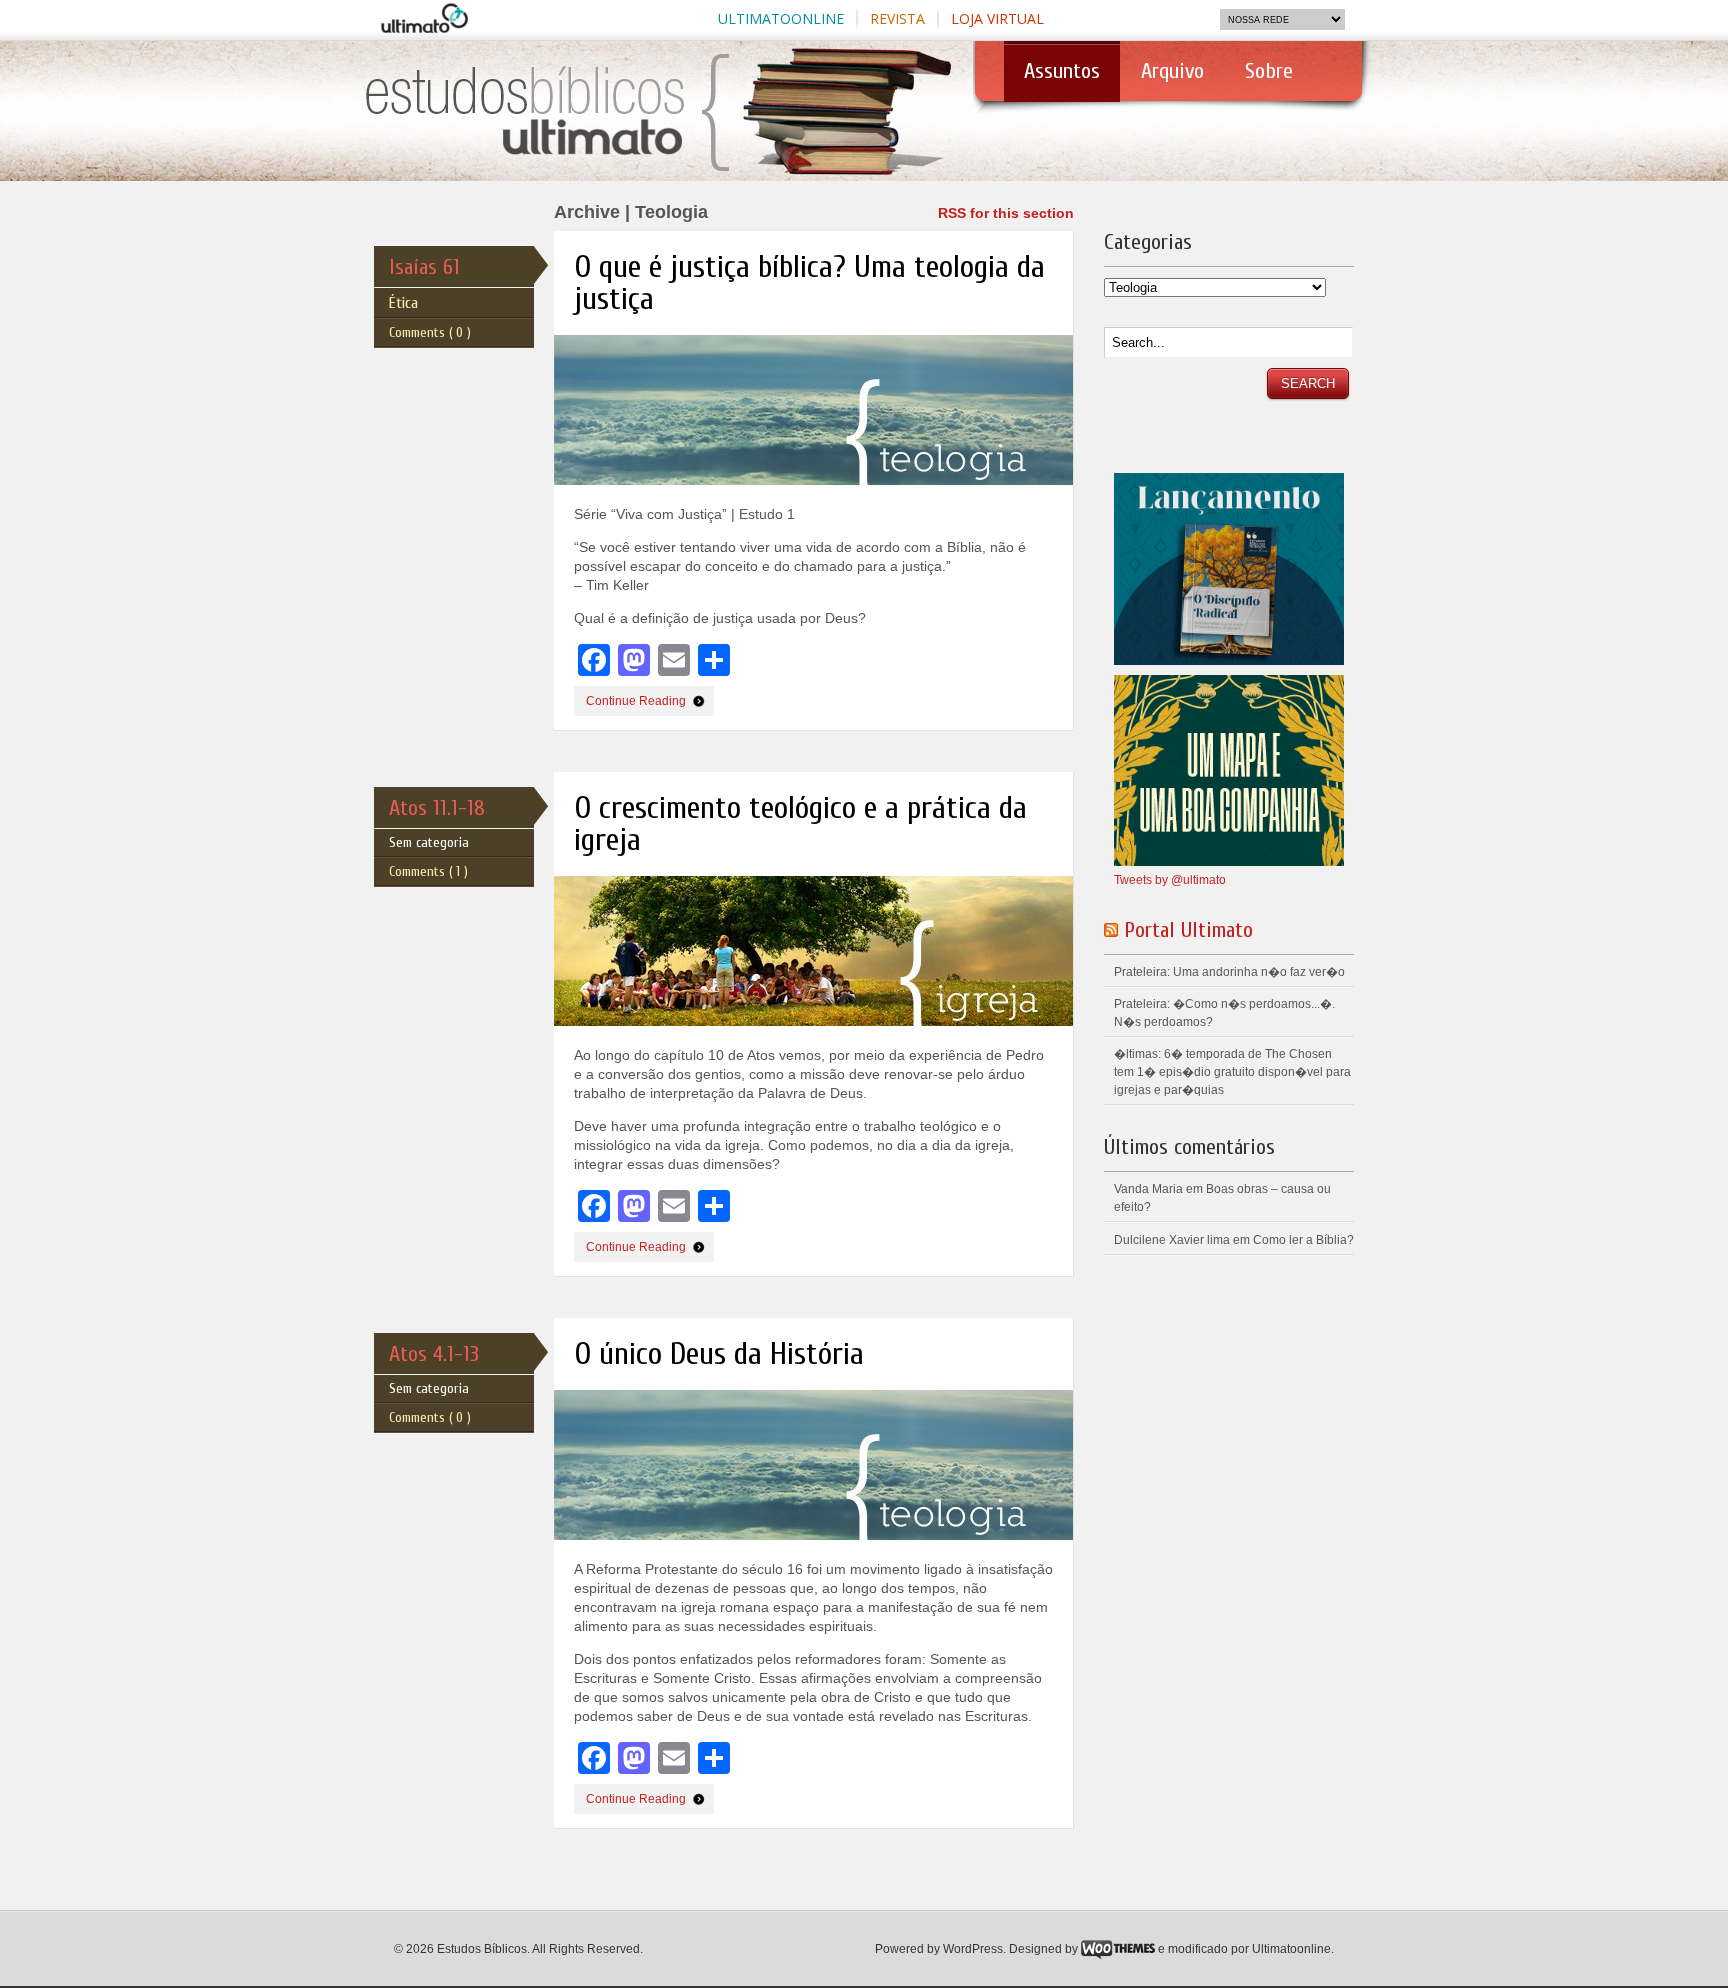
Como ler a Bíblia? (1303, 1240)
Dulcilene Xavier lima (1172, 1240)
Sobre (1269, 71)
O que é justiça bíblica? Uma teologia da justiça (809, 282)
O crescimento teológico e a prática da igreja (800, 823)
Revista (897, 18)
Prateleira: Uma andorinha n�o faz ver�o (1229, 972)
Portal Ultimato (1188, 930)
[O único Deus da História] (823, 1556)
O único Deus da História (719, 1353)
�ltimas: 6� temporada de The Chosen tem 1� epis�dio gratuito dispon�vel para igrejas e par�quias (1232, 1072)
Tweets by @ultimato (1170, 880)
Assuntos (1052, 80)
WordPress (973, 1949)
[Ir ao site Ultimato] (432, 26)
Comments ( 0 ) (430, 332)
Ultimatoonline (781, 18)
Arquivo (1172, 71)
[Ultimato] (622, 163)
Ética (403, 303)
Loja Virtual (997, 18)
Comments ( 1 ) (428, 871)
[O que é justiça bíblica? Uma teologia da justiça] (823, 501)
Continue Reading (636, 701)
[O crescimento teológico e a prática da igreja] (823, 1042)
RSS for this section (1006, 213)
